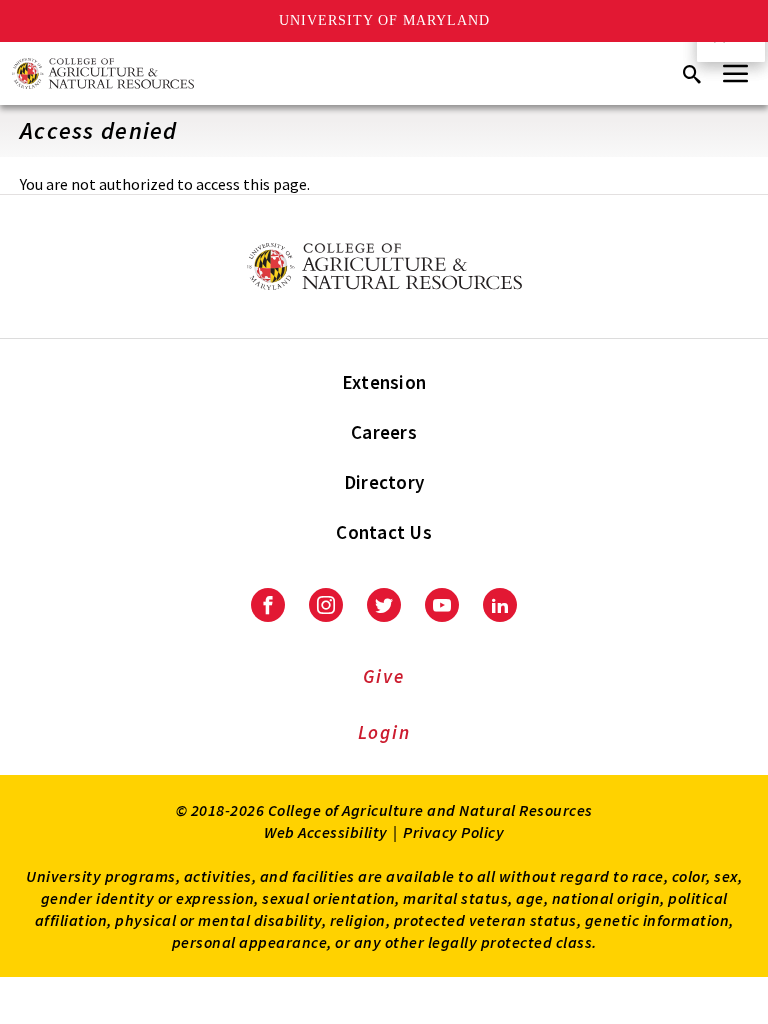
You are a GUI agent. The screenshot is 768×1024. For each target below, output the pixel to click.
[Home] (103, 73)
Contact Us (384, 532)
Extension (384, 382)
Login (384, 732)
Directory (384, 482)
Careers (384, 432)
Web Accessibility (326, 832)
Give (383, 676)
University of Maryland (384, 20)
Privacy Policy (453, 832)
